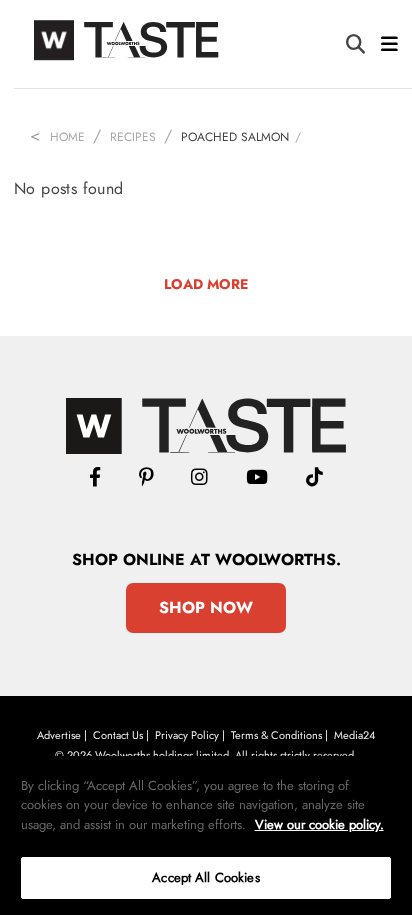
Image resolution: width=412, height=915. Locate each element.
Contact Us (118, 735)
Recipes (133, 137)
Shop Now (206, 607)
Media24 (354, 735)
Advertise (59, 735)
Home (67, 137)
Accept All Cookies (205, 877)
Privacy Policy (187, 735)
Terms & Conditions (276, 735)
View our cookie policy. (319, 824)
